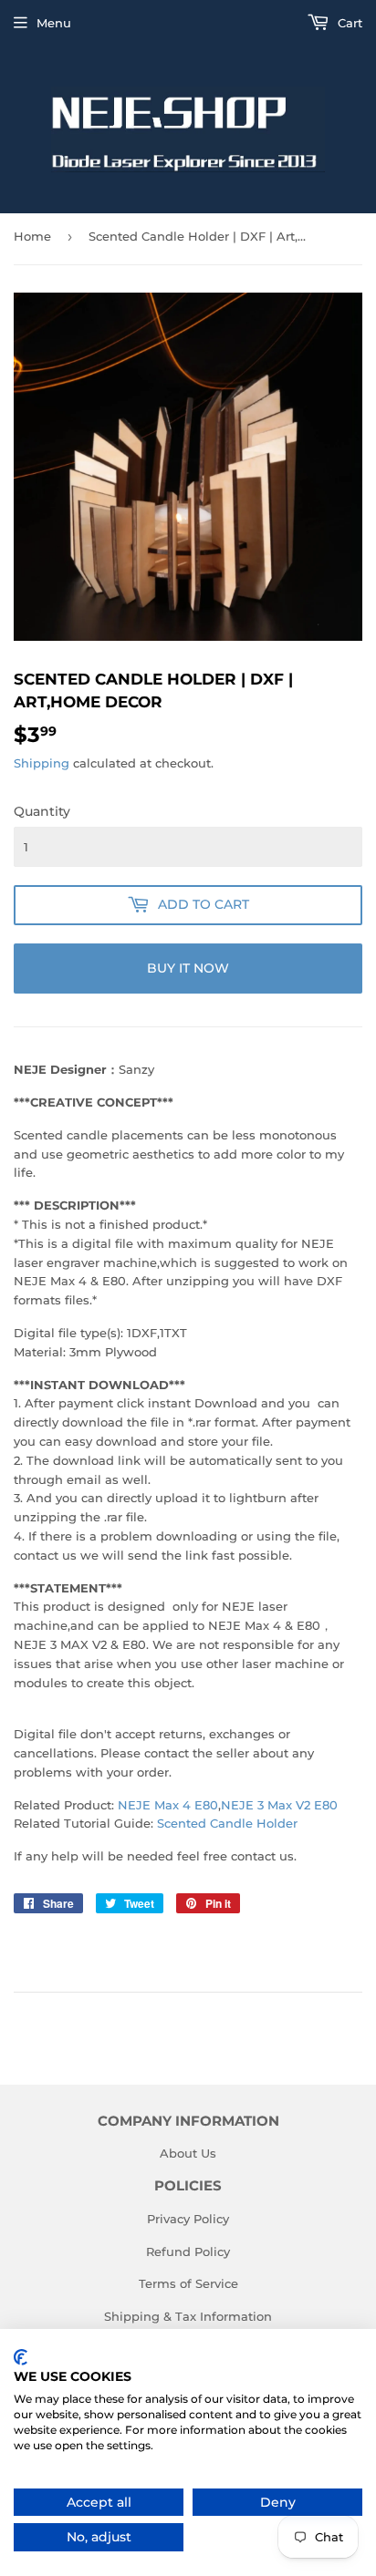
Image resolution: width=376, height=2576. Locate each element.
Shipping (42, 763)
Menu (54, 23)
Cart (348, 23)
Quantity (42, 811)
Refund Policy (188, 2251)
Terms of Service (188, 2283)
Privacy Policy (188, 2219)
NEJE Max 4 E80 (168, 1805)
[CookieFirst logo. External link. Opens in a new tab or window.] (21, 2357)
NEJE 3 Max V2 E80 (279, 1805)
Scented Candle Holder (227, 1823)
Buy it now (188, 968)
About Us (188, 2153)
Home (32, 236)
